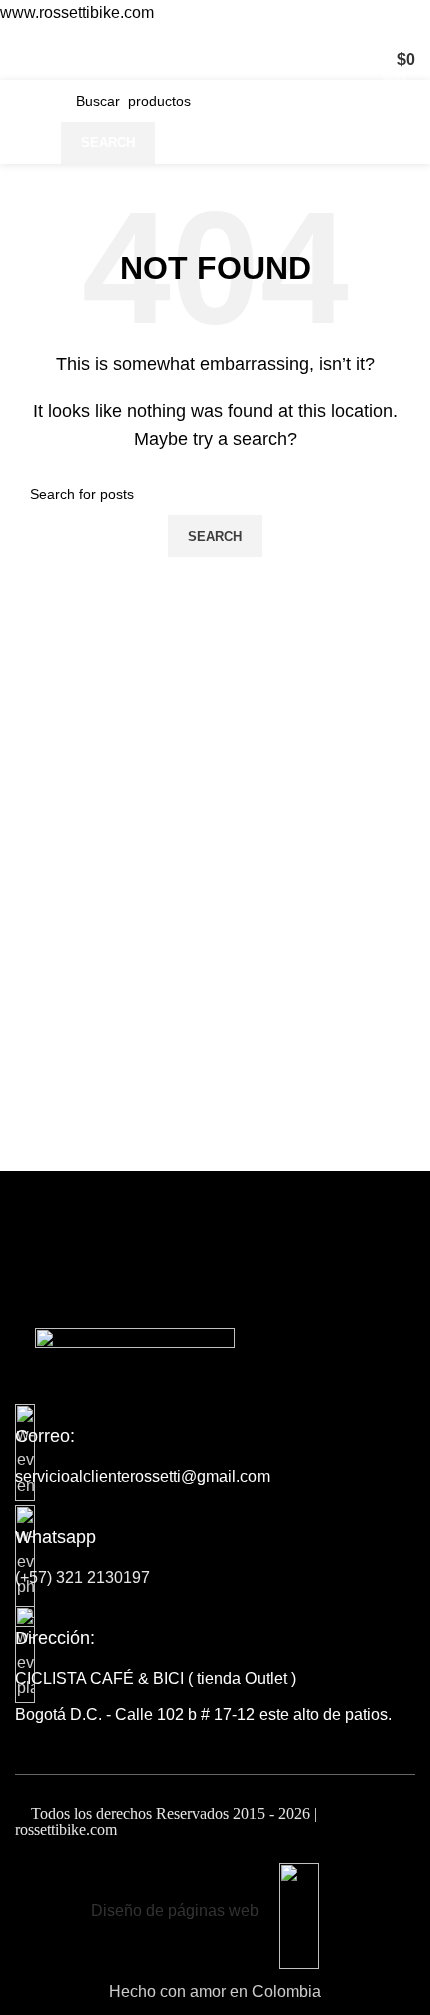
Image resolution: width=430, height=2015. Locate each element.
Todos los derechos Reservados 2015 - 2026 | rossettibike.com (166, 1821)
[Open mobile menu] (23, 60)
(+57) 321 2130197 (82, 1577)
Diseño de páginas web (175, 1910)
